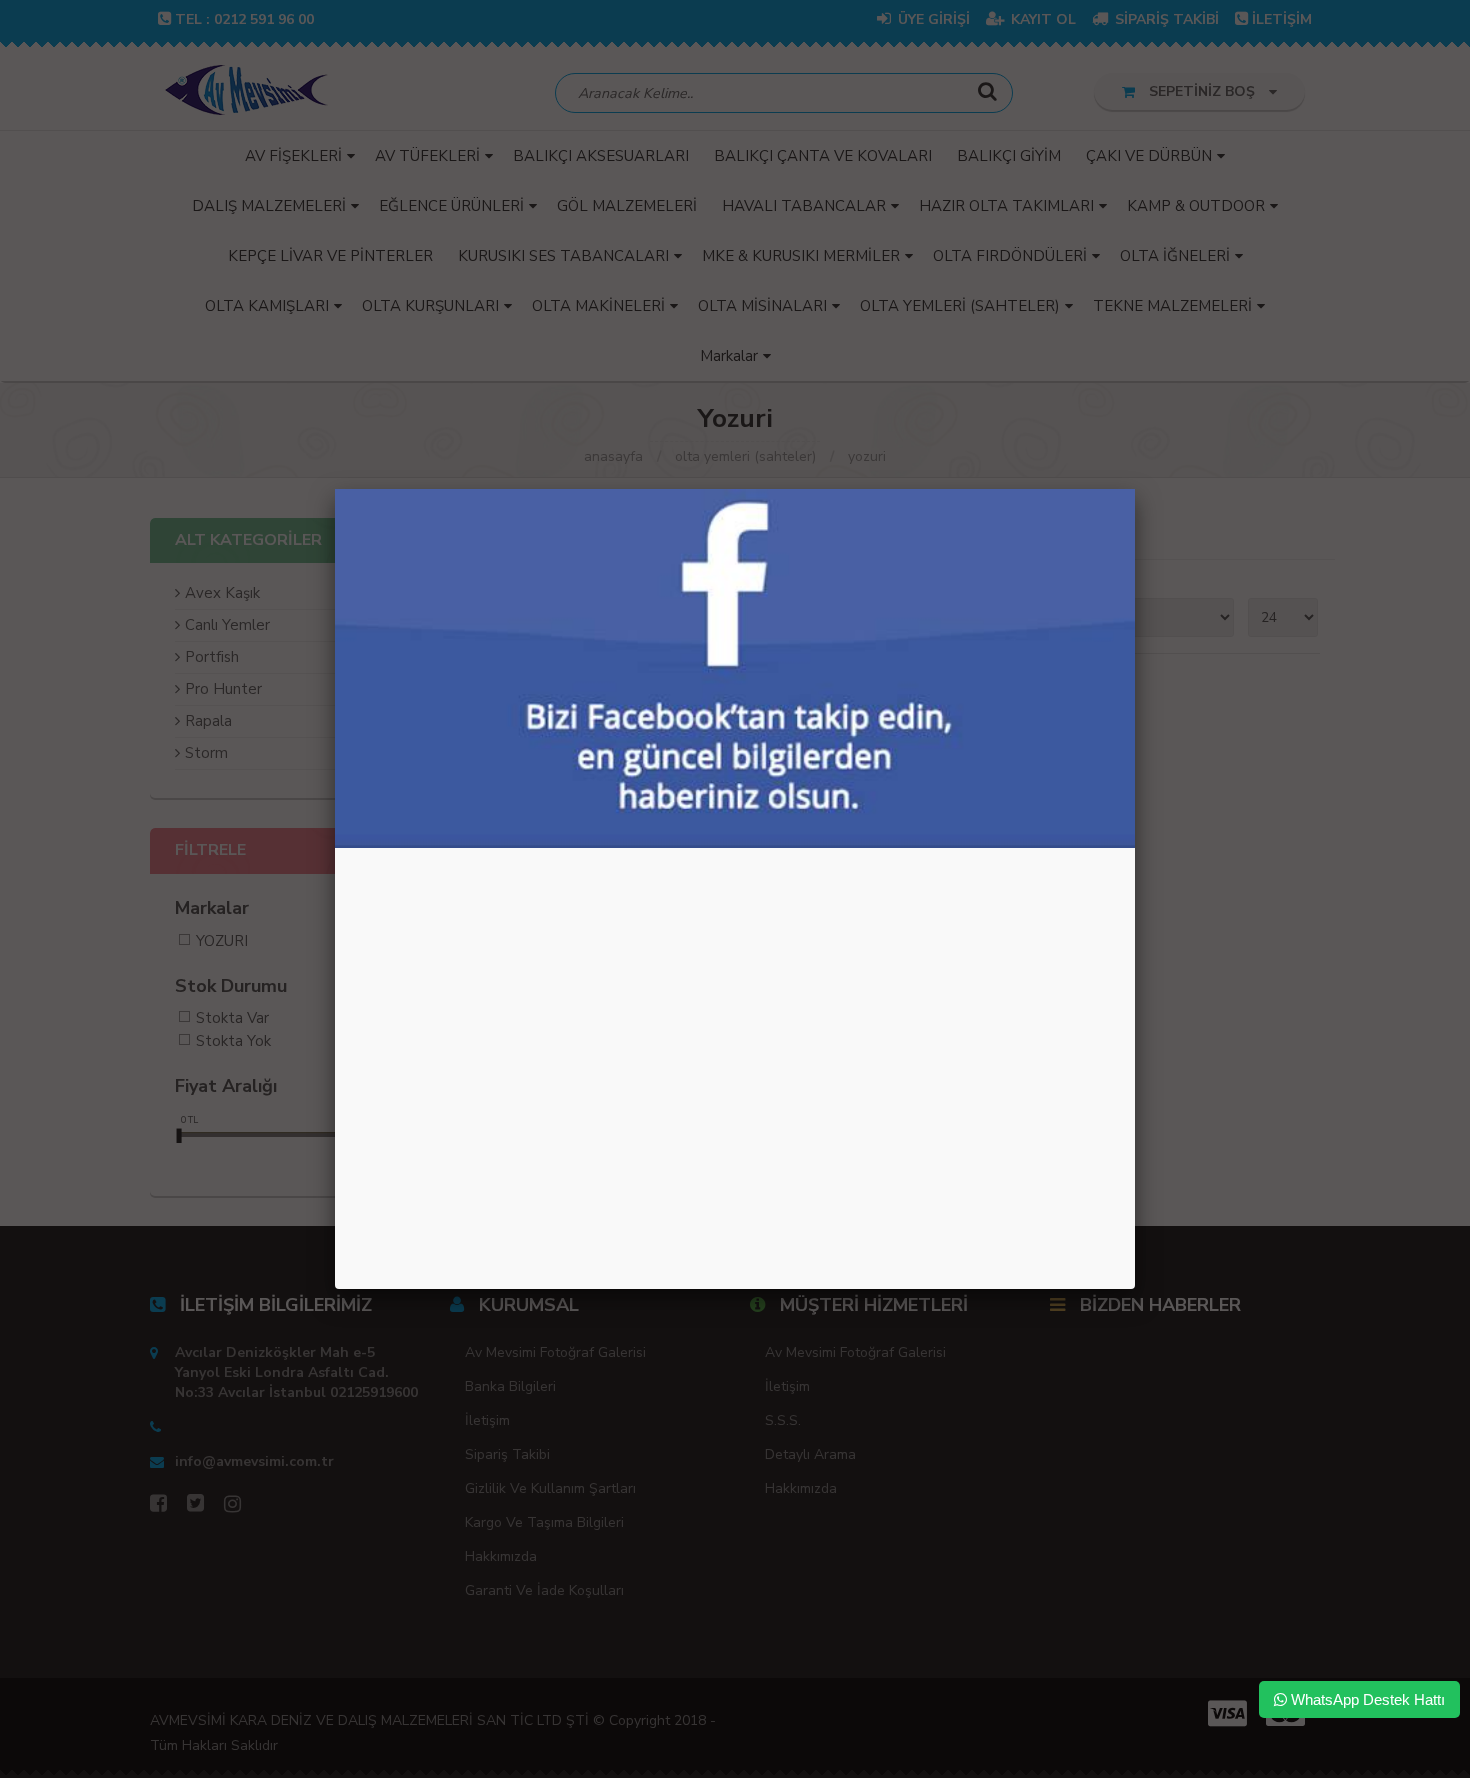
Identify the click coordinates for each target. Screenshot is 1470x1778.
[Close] (1135, 489)
